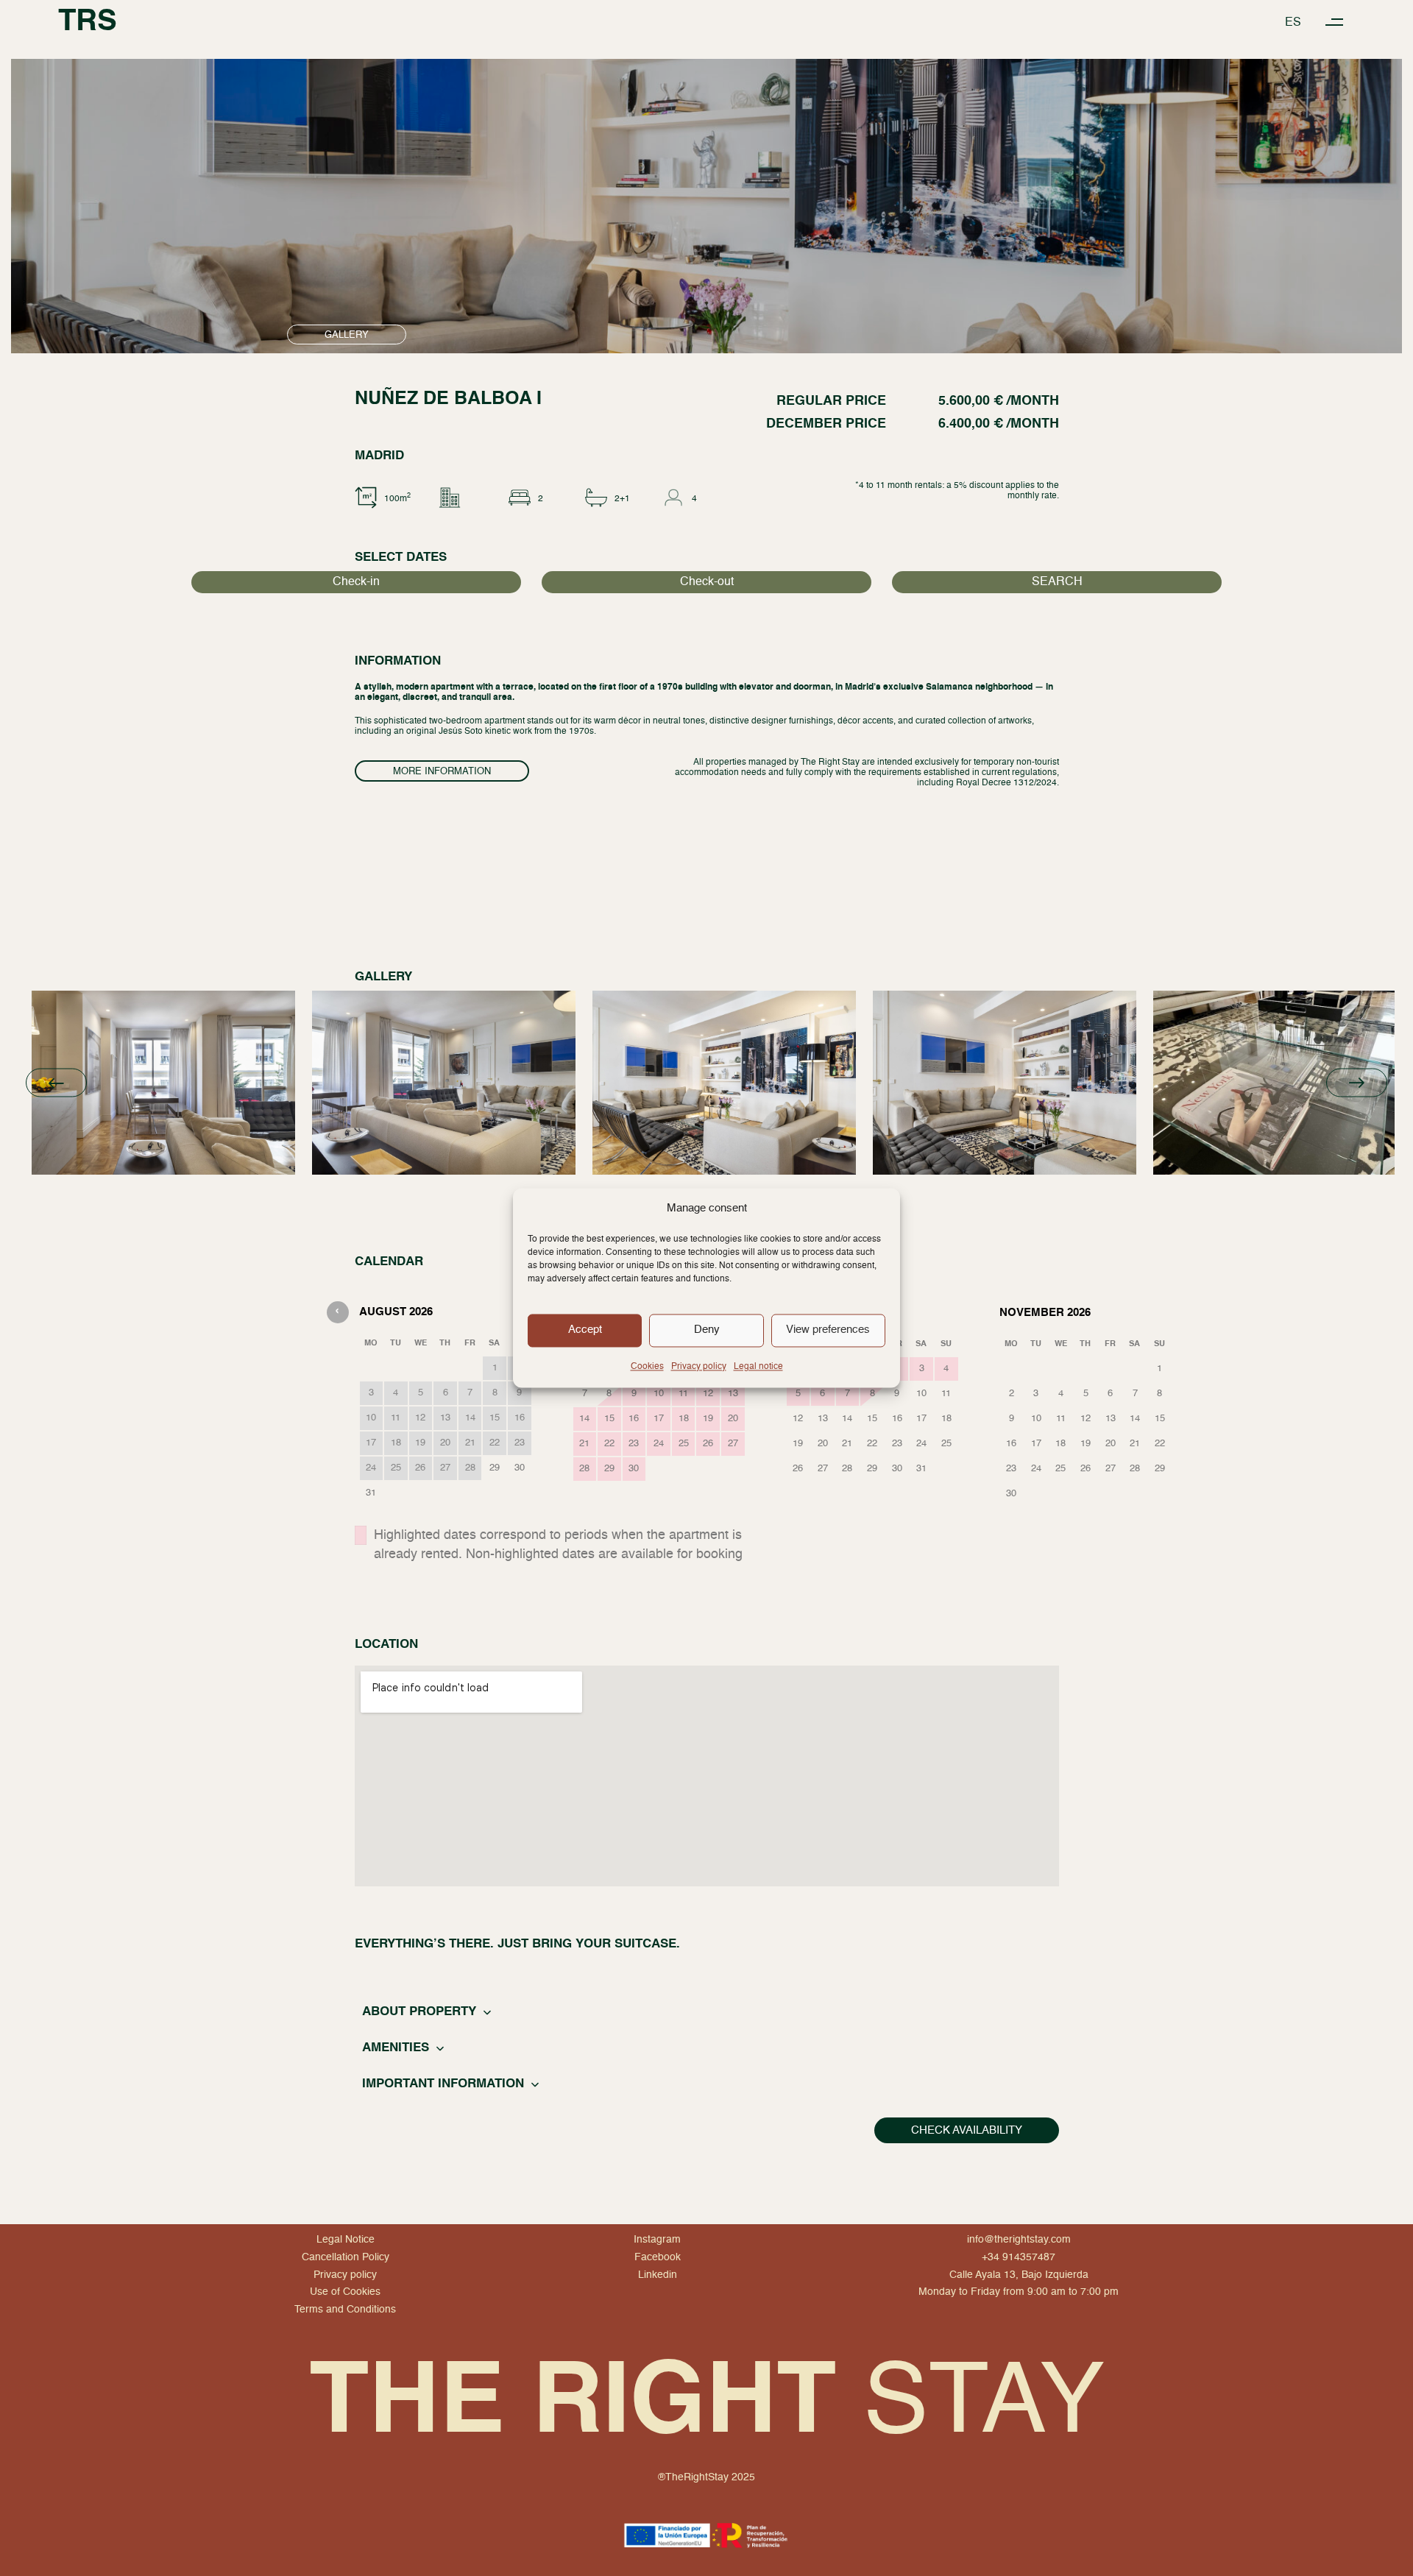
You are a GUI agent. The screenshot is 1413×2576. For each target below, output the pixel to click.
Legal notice (758, 1367)
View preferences (828, 1330)
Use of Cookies (345, 2293)
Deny (707, 1330)
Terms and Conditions (345, 2310)
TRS (88, 22)
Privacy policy (699, 1367)
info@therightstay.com (1019, 2240)
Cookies (647, 1367)
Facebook (658, 2257)
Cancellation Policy (346, 2257)
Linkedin (658, 2275)
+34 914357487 (1019, 2257)
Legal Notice (346, 2240)
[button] (1335, 22)
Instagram (657, 2240)
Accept (585, 1330)
